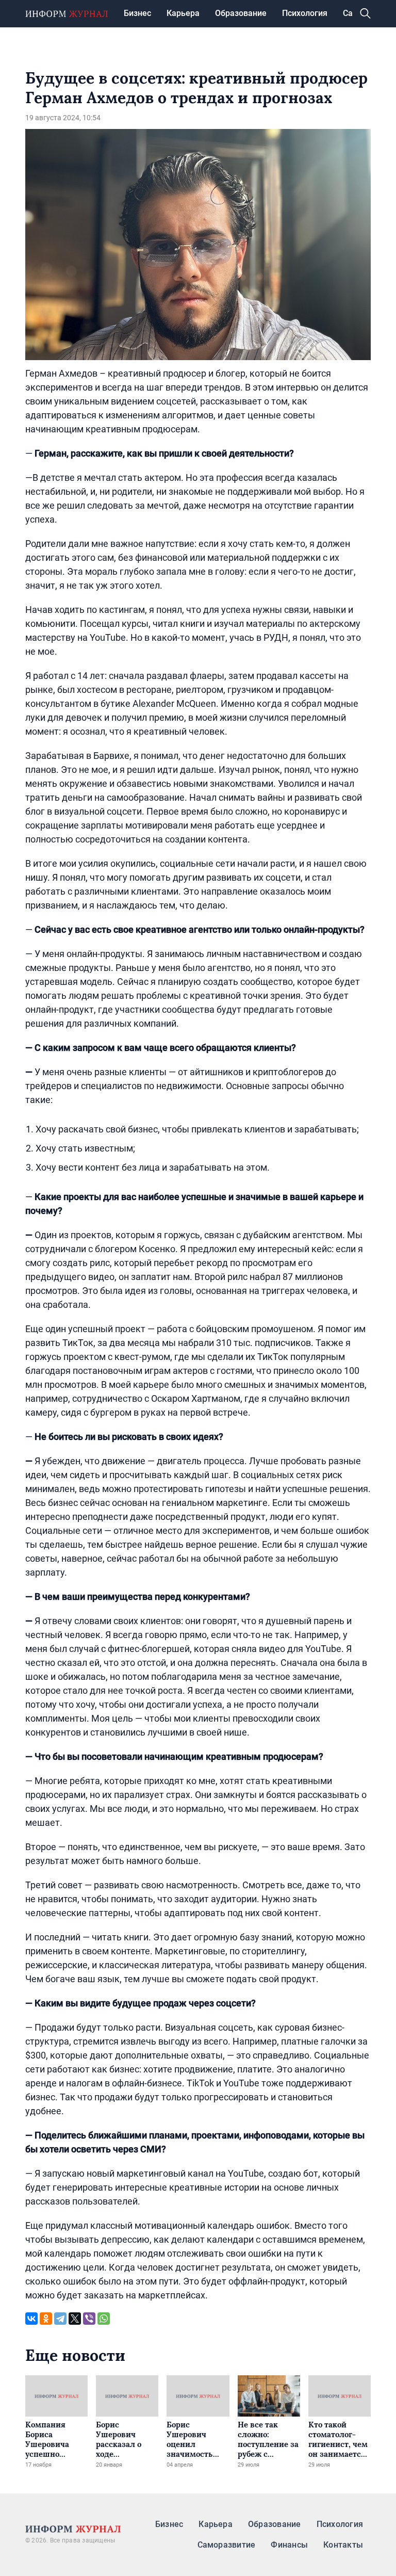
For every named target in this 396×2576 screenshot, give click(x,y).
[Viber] (89, 2319)
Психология (305, 13)
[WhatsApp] (104, 2319)
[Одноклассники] (46, 2319)
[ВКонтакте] (31, 2319)
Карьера (183, 13)
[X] (75, 2319)
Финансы (289, 2545)
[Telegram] (60, 2319)
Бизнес (137, 13)
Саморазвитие (227, 2545)
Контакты (343, 2545)
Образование (241, 13)
